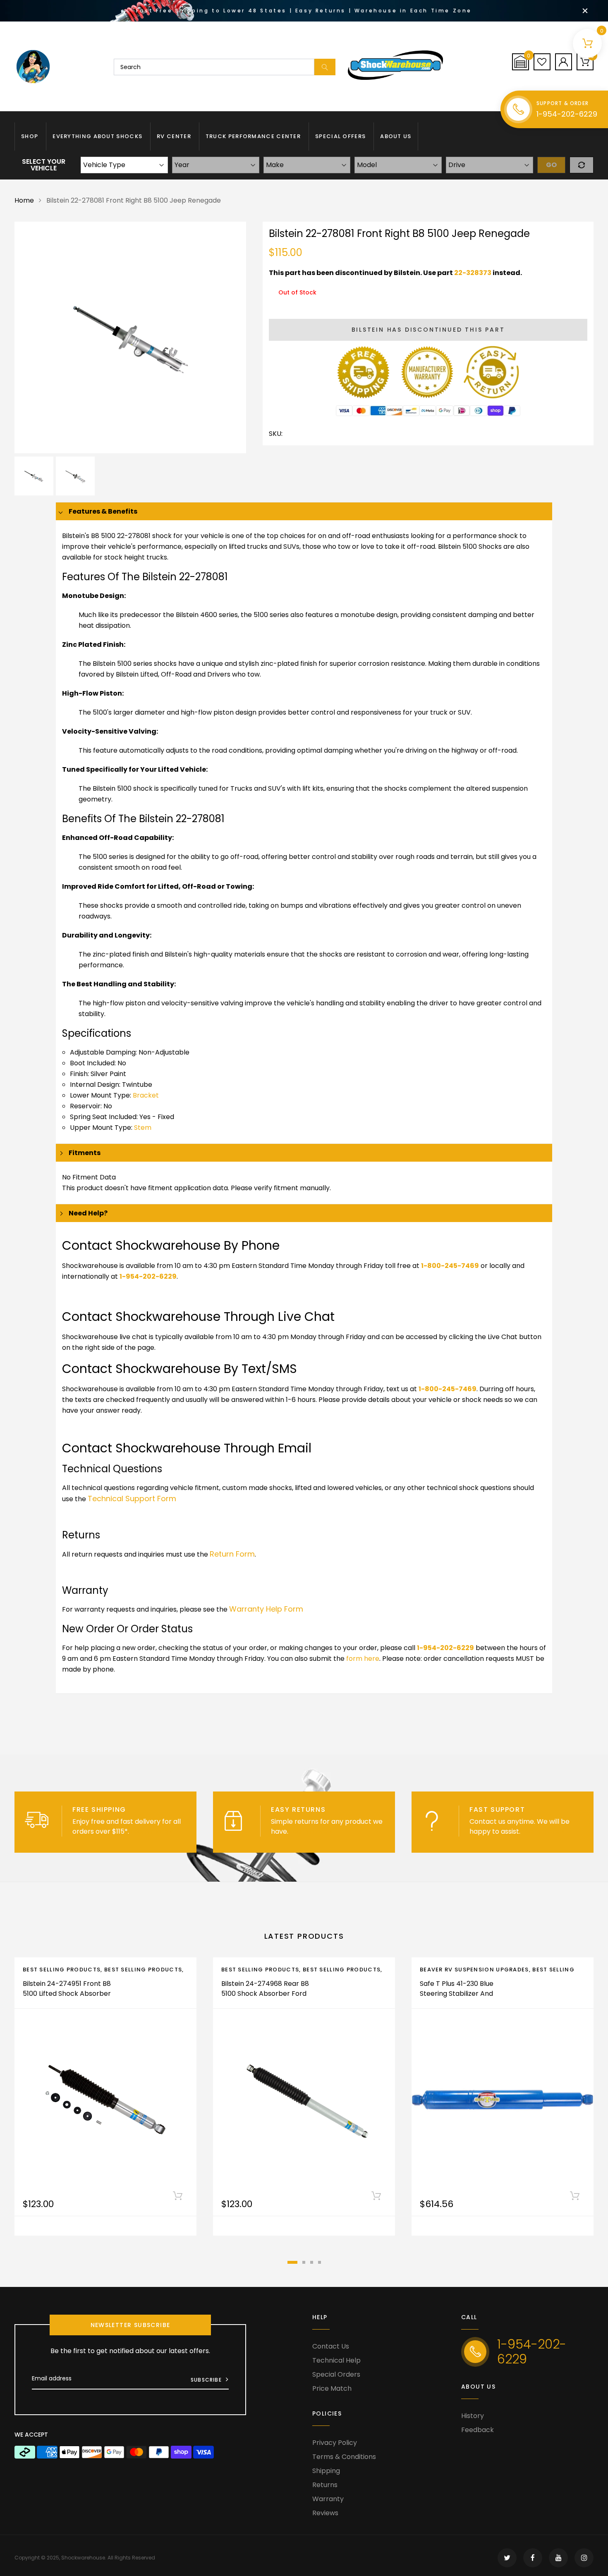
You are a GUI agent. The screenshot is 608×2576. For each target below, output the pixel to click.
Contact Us (331, 2346)
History (473, 2416)
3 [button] (312, 2262)
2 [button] (304, 2262)
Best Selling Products (62, 1970)
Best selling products (143, 1970)
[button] (521, 62)
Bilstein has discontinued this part (428, 330)
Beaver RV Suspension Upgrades (474, 1970)
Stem (143, 1128)
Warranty (328, 2499)
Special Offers (340, 136)
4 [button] (320, 2262)
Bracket (146, 1095)
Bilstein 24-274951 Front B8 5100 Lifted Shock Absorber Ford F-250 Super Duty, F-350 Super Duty (67, 1998)
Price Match (332, 2388)
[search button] (325, 67)
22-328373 (473, 273)
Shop (30, 136)
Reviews (325, 2513)
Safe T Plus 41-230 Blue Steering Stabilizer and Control (457, 1994)
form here (363, 1659)
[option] (130, 337)
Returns (325, 2485)
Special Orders (336, 2374)
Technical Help (336, 2360)
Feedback (478, 2430)
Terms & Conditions (344, 2457)
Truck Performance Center (253, 136)
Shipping (326, 2471)
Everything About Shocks (97, 136)
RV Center (174, 136)
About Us (396, 136)
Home (24, 200)
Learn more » (152, 1831)
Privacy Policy (335, 2443)
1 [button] (292, 2262)
